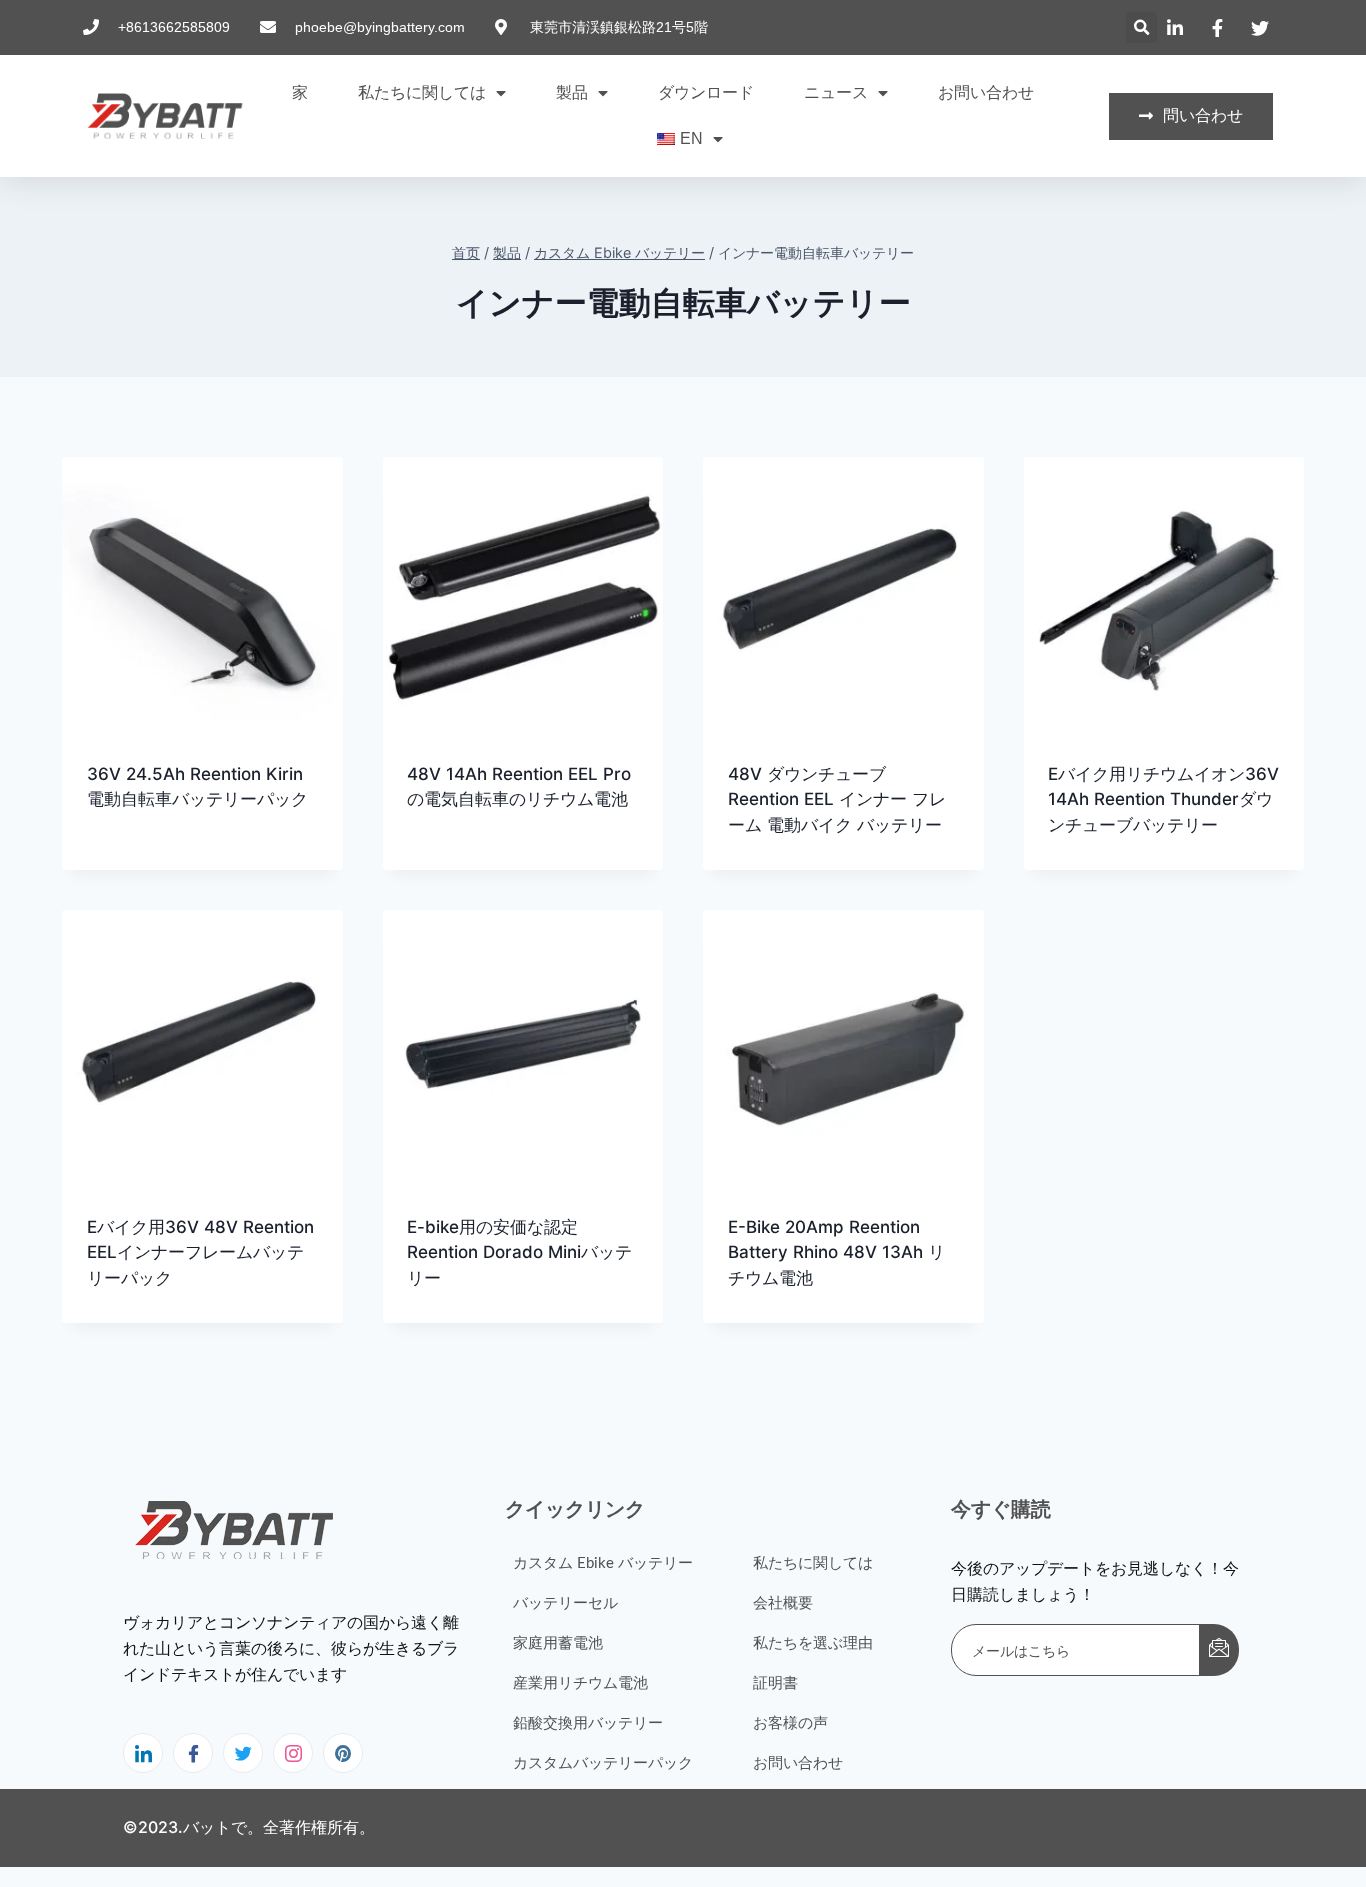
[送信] (1219, 1650)
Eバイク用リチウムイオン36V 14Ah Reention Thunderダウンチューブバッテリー (1163, 799)
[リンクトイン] (143, 1753)
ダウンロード (706, 92)
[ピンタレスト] (343, 1753)
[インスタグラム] (293, 1753)
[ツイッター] (243, 1753)
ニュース (836, 92)
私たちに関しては (422, 92)
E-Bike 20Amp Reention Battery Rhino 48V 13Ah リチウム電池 (836, 1252)
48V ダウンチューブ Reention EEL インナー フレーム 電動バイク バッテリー (837, 799)
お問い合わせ (986, 92)
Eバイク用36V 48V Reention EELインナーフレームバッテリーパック (200, 1252)
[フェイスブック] (193, 1753)
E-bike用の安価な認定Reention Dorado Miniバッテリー (519, 1252)
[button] (1141, 27)
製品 (572, 92)
